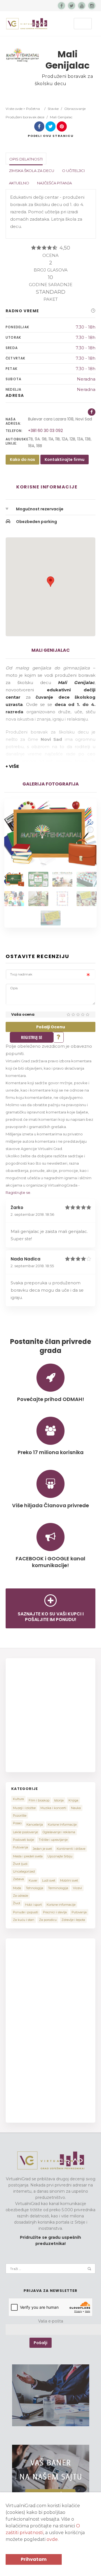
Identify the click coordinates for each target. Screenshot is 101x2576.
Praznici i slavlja (55, 1912)
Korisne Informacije (62, 1825)
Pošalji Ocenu (51, 1027)
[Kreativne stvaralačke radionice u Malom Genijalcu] (38, 899)
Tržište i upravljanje (53, 1840)
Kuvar (33, 1880)
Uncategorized (24, 1871)
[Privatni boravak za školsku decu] (14, 879)
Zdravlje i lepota (73, 1920)
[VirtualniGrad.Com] (27, 24)
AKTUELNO (19, 183)
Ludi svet (49, 1880)
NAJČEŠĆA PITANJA (54, 183)
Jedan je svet (42, 1849)
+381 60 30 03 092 (45, 431)
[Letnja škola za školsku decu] (87, 899)
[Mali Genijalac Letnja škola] (62, 899)
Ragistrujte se (18, 1192)
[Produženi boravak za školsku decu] (38, 879)
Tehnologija (35, 1888)
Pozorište (20, 1816)
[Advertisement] (50, 1714)
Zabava (18, 1879)
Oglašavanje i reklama (59, 1832)
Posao (17, 1823)
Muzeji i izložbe (24, 1808)
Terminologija (58, 1888)
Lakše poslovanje (25, 1832)
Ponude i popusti (26, 1912)
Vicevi (77, 1888)
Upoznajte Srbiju (60, 1856)
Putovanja (20, 1847)
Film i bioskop (39, 1800)
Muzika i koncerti (53, 1808)
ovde (52, 2539)
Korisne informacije (61, 1905)
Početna (33, 109)
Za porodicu (48, 1920)
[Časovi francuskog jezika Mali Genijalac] (62, 879)
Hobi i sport (33, 1905)
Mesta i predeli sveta (28, 1856)
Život (17, 1903)
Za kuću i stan (24, 1920)
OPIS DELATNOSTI (26, 159)
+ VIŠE (12, 766)
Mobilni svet (69, 1880)
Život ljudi (20, 1864)
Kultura (18, 1799)
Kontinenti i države (71, 1849)
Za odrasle (20, 1896)
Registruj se (32, 1037)
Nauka (76, 1808)
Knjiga (73, 1800)
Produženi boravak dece (25, 117)
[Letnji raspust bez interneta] (51, 918)
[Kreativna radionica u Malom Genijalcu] (14, 899)
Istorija (59, 1800)
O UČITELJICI (73, 171)
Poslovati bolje (23, 1840)
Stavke (53, 109)
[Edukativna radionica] (87, 879)
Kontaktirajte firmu (65, 459)
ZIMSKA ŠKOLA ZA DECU (32, 171)
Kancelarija (35, 1825)
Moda (17, 1888)
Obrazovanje (75, 109)
